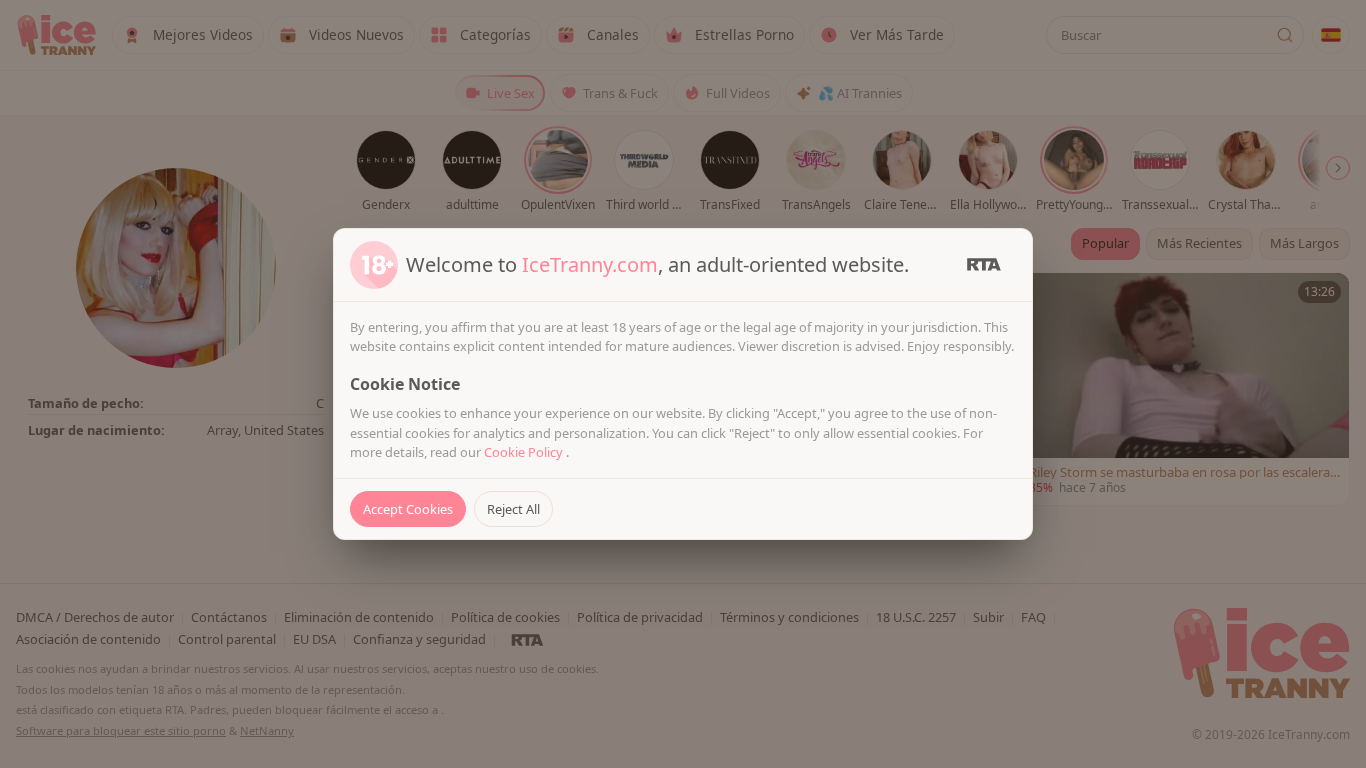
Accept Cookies (408, 509)
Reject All (513, 509)
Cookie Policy (525, 452)
